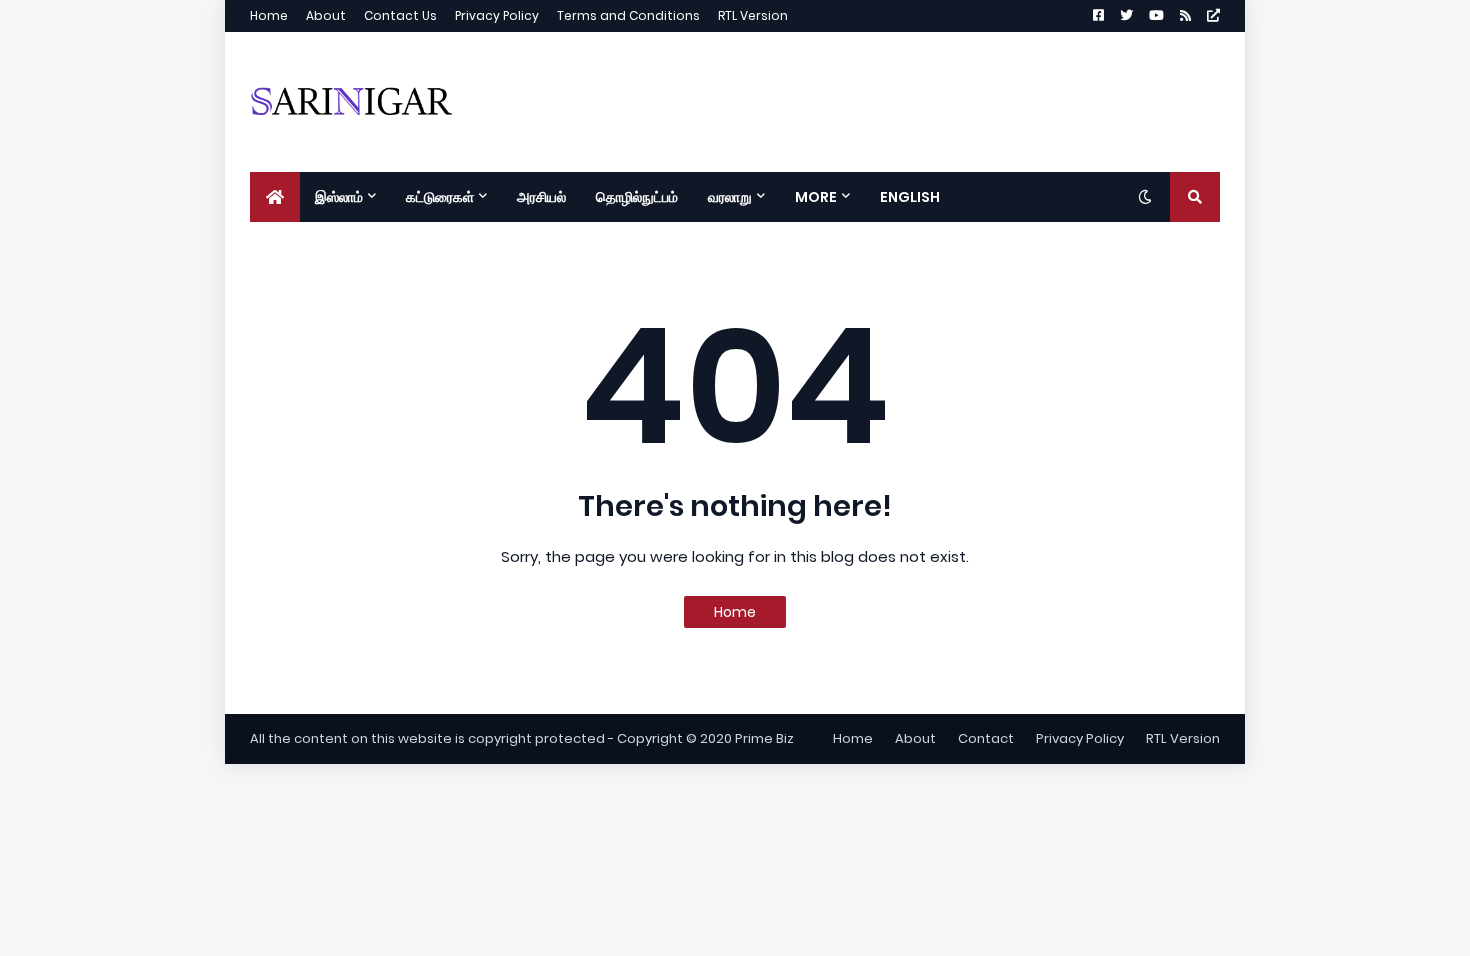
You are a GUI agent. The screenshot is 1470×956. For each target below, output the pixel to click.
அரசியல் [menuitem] (541, 197)
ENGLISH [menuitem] (910, 197)
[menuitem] (275, 197)
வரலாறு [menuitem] (730, 197)
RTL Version (753, 15)
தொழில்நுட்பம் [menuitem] (637, 197)
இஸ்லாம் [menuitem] (339, 197)
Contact (986, 738)
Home (269, 15)
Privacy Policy (497, 15)
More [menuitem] (816, 197)
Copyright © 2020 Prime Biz (705, 738)
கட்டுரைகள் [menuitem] (440, 197)
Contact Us (400, 15)
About (326, 15)
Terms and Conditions (628, 15)
